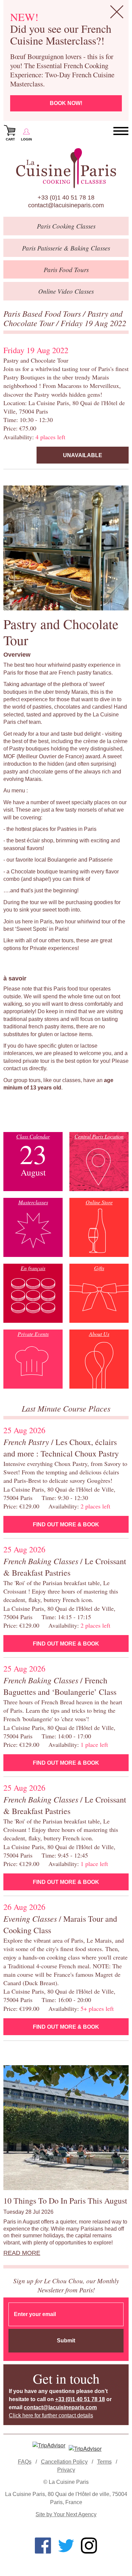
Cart (10, 139)
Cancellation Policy (64, 2462)
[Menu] (121, 131)
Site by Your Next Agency (66, 2514)
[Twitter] (66, 2546)
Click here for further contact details (51, 2415)
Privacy (66, 2470)
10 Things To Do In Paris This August (65, 2201)
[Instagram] (89, 2546)
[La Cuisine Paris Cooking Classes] (66, 168)
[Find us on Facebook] (43, 2546)
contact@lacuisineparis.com (66, 205)
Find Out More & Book (66, 1524)
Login (26, 139)
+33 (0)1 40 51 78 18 (66, 198)
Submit (66, 2341)
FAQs (25, 2462)
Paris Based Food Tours (43, 313)
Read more (22, 2253)
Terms (104, 2462)
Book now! (66, 103)
